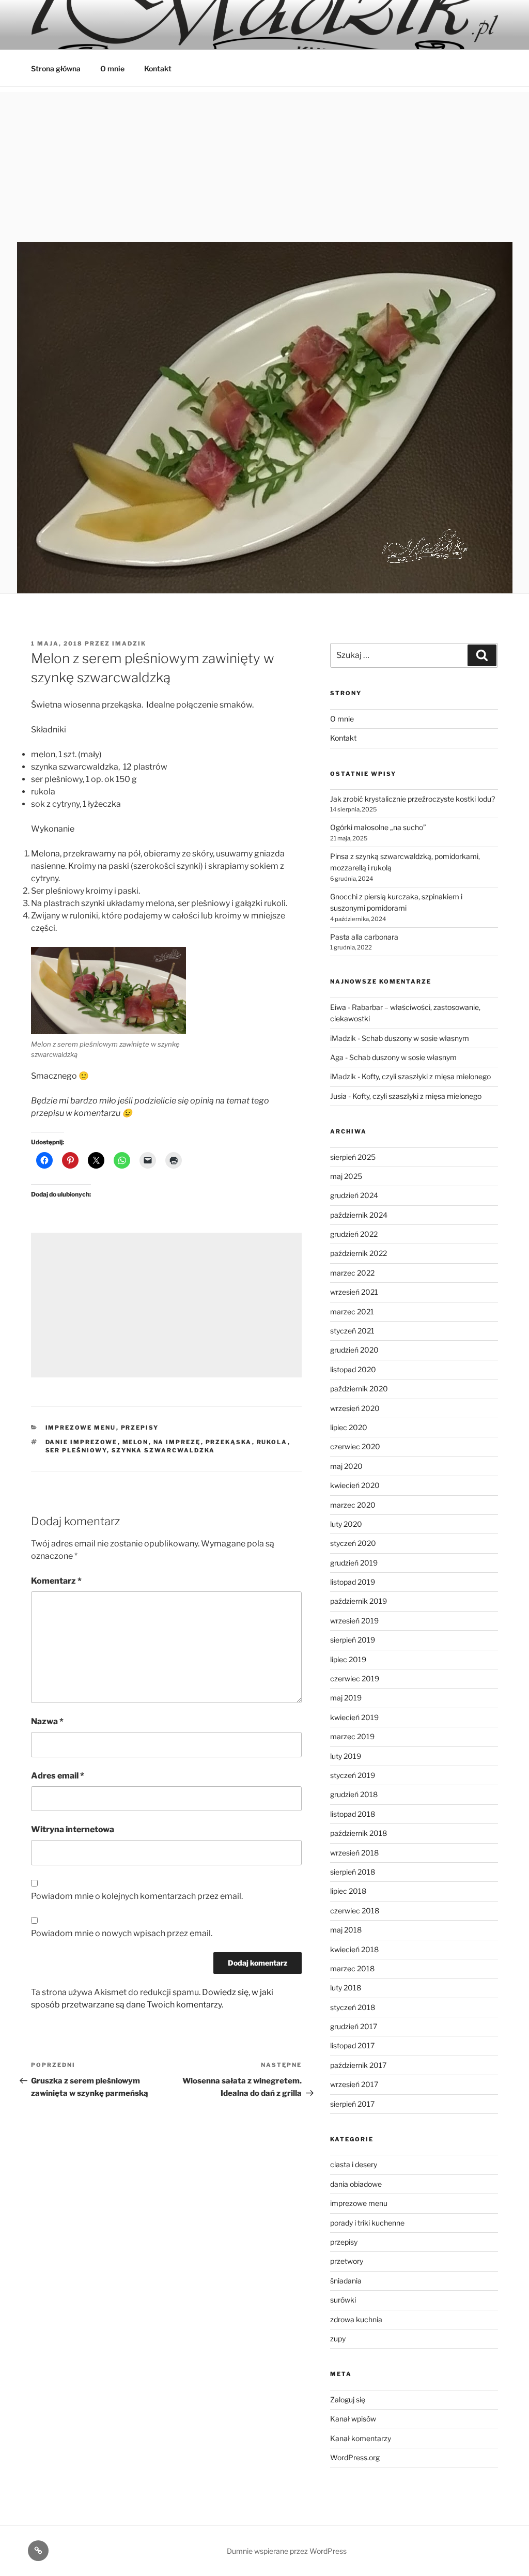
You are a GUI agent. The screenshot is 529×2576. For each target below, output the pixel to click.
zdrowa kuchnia (356, 2319)
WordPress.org (355, 2457)
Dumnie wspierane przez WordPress (287, 2551)
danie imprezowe (82, 1442)
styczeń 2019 (353, 1775)
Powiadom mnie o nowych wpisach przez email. (122, 1933)
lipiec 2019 (348, 1659)
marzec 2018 (352, 1968)
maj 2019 (346, 1698)
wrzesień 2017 (354, 2084)
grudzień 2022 (354, 1234)
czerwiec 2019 (355, 1678)
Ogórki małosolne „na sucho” (378, 827)
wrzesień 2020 (355, 1408)
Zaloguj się (348, 2399)
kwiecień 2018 (354, 1949)
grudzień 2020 (354, 1350)
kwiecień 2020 (355, 1485)
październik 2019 (359, 1601)
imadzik (129, 643)
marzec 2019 (352, 1736)
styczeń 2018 (353, 2007)
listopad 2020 (353, 1369)
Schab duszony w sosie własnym (415, 1038)
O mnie (112, 68)
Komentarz (56, 1581)
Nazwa (47, 1721)
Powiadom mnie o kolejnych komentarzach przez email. (137, 1896)
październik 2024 (359, 1215)
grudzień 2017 (354, 2026)
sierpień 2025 (353, 1157)
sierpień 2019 (353, 1640)
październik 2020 (359, 1389)
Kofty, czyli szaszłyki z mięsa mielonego (426, 1076)
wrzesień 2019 (354, 1621)
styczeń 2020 (353, 1543)
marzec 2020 (353, 1505)
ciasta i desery (354, 2164)
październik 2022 (359, 1253)
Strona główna (56, 68)
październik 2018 (359, 1833)
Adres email (58, 1776)
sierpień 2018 (353, 1872)
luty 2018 (346, 1988)
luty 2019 (346, 1756)
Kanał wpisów (353, 2419)
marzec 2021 (352, 1312)
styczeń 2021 (352, 1331)
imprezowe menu (81, 1428)
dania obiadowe (356, 2184)
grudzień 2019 (354, 1563)
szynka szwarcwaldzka (164, 1450)
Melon (136, 1442)
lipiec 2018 (348, 1891)
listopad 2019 (353, 1582)
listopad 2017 (352, 2045)
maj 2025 (346, 1176)
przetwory (347, 2261)
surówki (343, 2300)
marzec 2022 (352, 1273)
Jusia (338, 1096)
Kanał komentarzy (361, 2438)
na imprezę (177, 1442)
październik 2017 (358, 2065)
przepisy (140, 1428)
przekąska (229, 1442)
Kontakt (158, 68)
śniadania (346, 2281)
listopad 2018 (353, 1814)
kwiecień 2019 (354, 1717)
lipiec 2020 (349, 1427)
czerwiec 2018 (355, 1911)
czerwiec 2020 (355, 1446)
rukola (272, 1442)
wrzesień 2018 (354, 1853)
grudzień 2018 (354, 1794)
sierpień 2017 (352, 2104)
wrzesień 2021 (354, 1292)
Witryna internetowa (73, 1829)
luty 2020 (346, 1524)
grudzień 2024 (354, 1195)
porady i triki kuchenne (367, 2223)
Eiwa (338, 1007)
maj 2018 (346, 1930)
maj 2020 (346, 1466)
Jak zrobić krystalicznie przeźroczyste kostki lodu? (413, 799)
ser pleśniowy (76, 1450)
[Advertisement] (264, 164)
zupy (338, 2339)
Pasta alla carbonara (364, 937)
